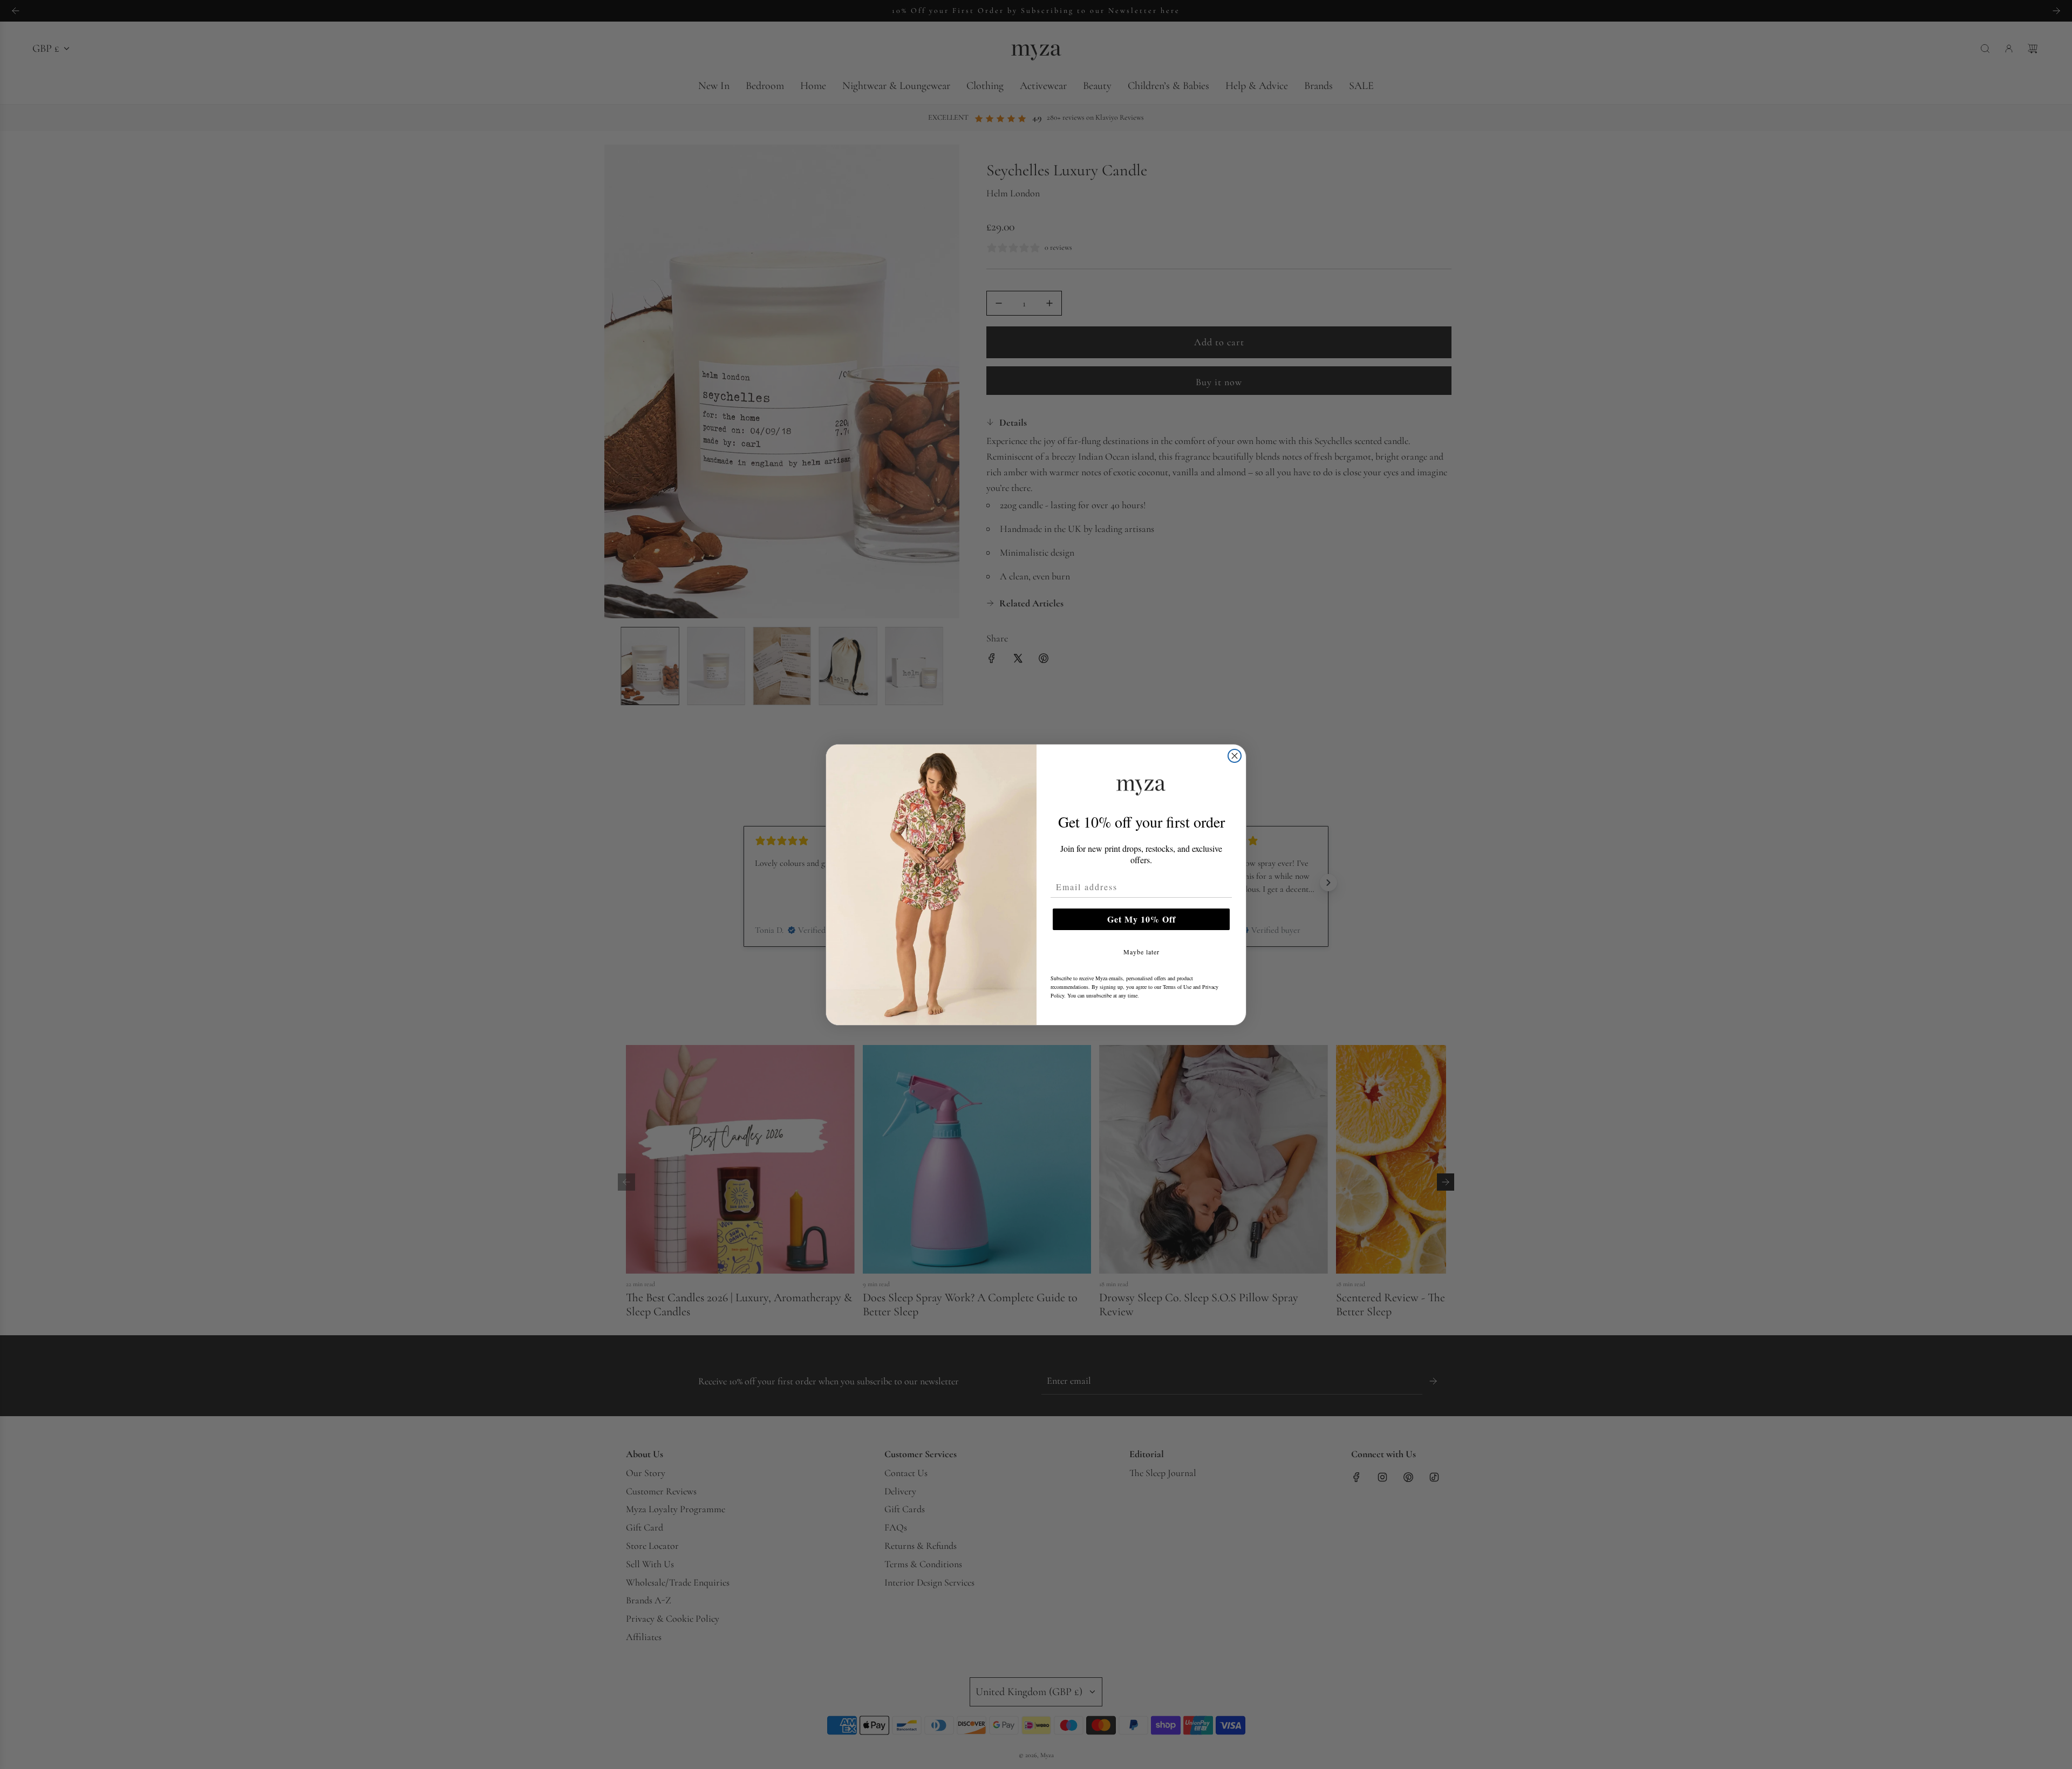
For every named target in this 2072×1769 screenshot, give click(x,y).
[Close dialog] (1235, 756)
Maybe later (1141, 952)
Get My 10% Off (1141, 919)
